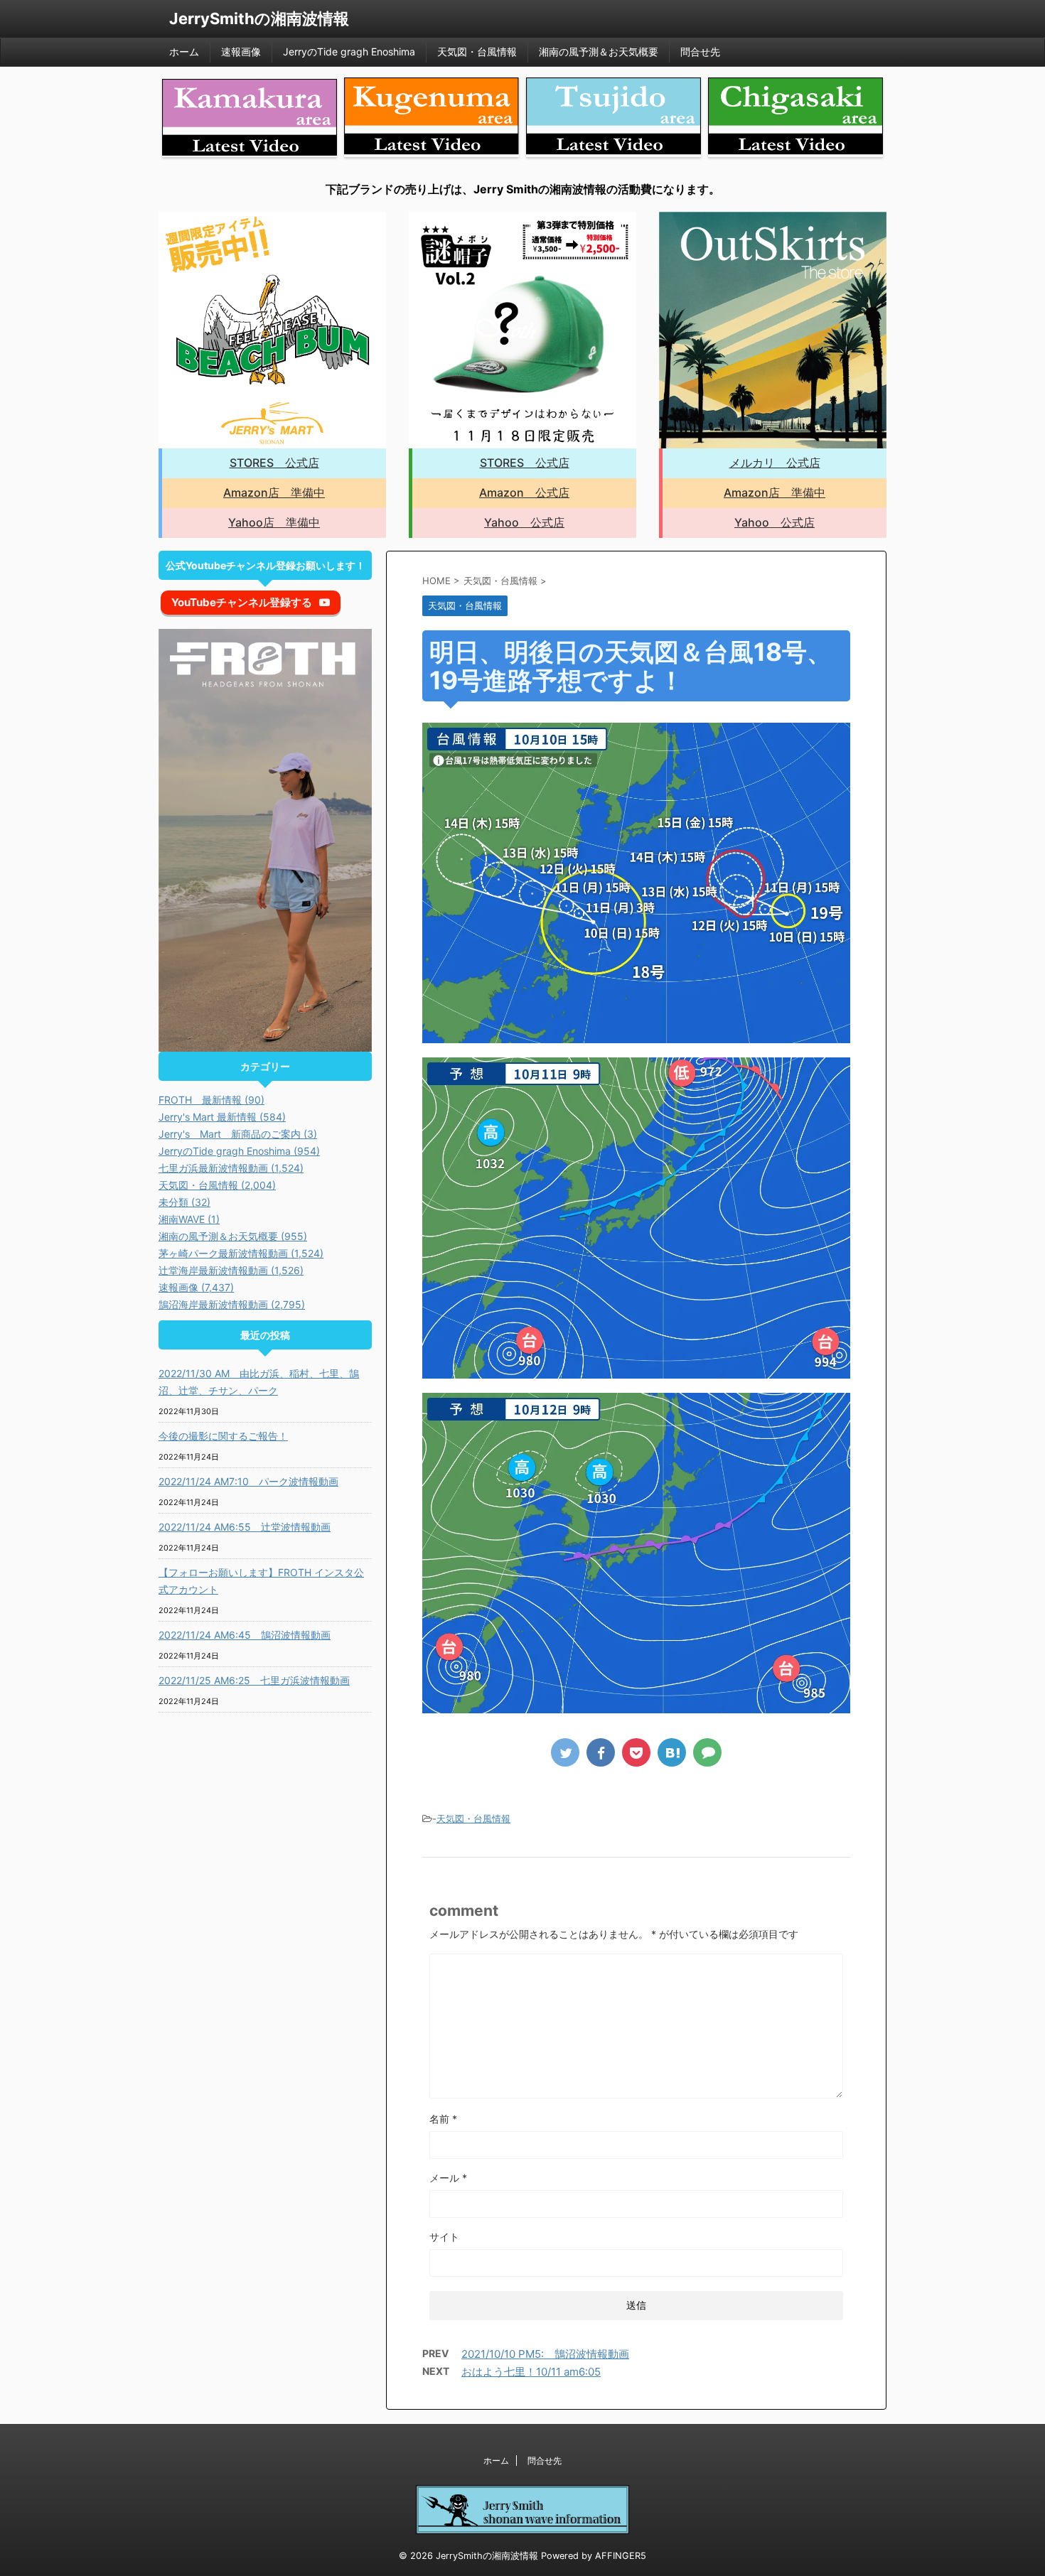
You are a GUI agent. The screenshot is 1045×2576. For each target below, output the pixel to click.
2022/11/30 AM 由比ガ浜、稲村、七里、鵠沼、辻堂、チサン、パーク (259, 1382)
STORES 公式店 (274, 463)
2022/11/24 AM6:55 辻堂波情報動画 (245, 1527)
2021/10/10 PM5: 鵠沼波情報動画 (545, 2354)
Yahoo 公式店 (524, 522)
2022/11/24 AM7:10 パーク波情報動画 (248, 1481)
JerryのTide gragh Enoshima (349, 52)
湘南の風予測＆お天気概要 (599, 52)
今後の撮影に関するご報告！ (223, 1436)
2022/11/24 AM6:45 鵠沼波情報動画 (245, 1635)
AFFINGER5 (621, 2556)
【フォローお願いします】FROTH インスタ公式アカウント (261, 1581)
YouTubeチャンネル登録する (242, 602)
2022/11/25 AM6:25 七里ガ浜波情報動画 (254, 1680)
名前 (443, 2119)
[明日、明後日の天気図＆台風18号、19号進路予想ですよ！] (672, 1752)
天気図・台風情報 (477, 52)
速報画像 (241, 52)
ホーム (184, 52)
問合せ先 (700, 52)
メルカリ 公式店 (775, 463)
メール (448, 2178)
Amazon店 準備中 (274, 492)
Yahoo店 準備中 (274, 522)
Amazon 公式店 (524, 492)
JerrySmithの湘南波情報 (259, 18)
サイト (444, 2237)
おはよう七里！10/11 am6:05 (531, 2372)
